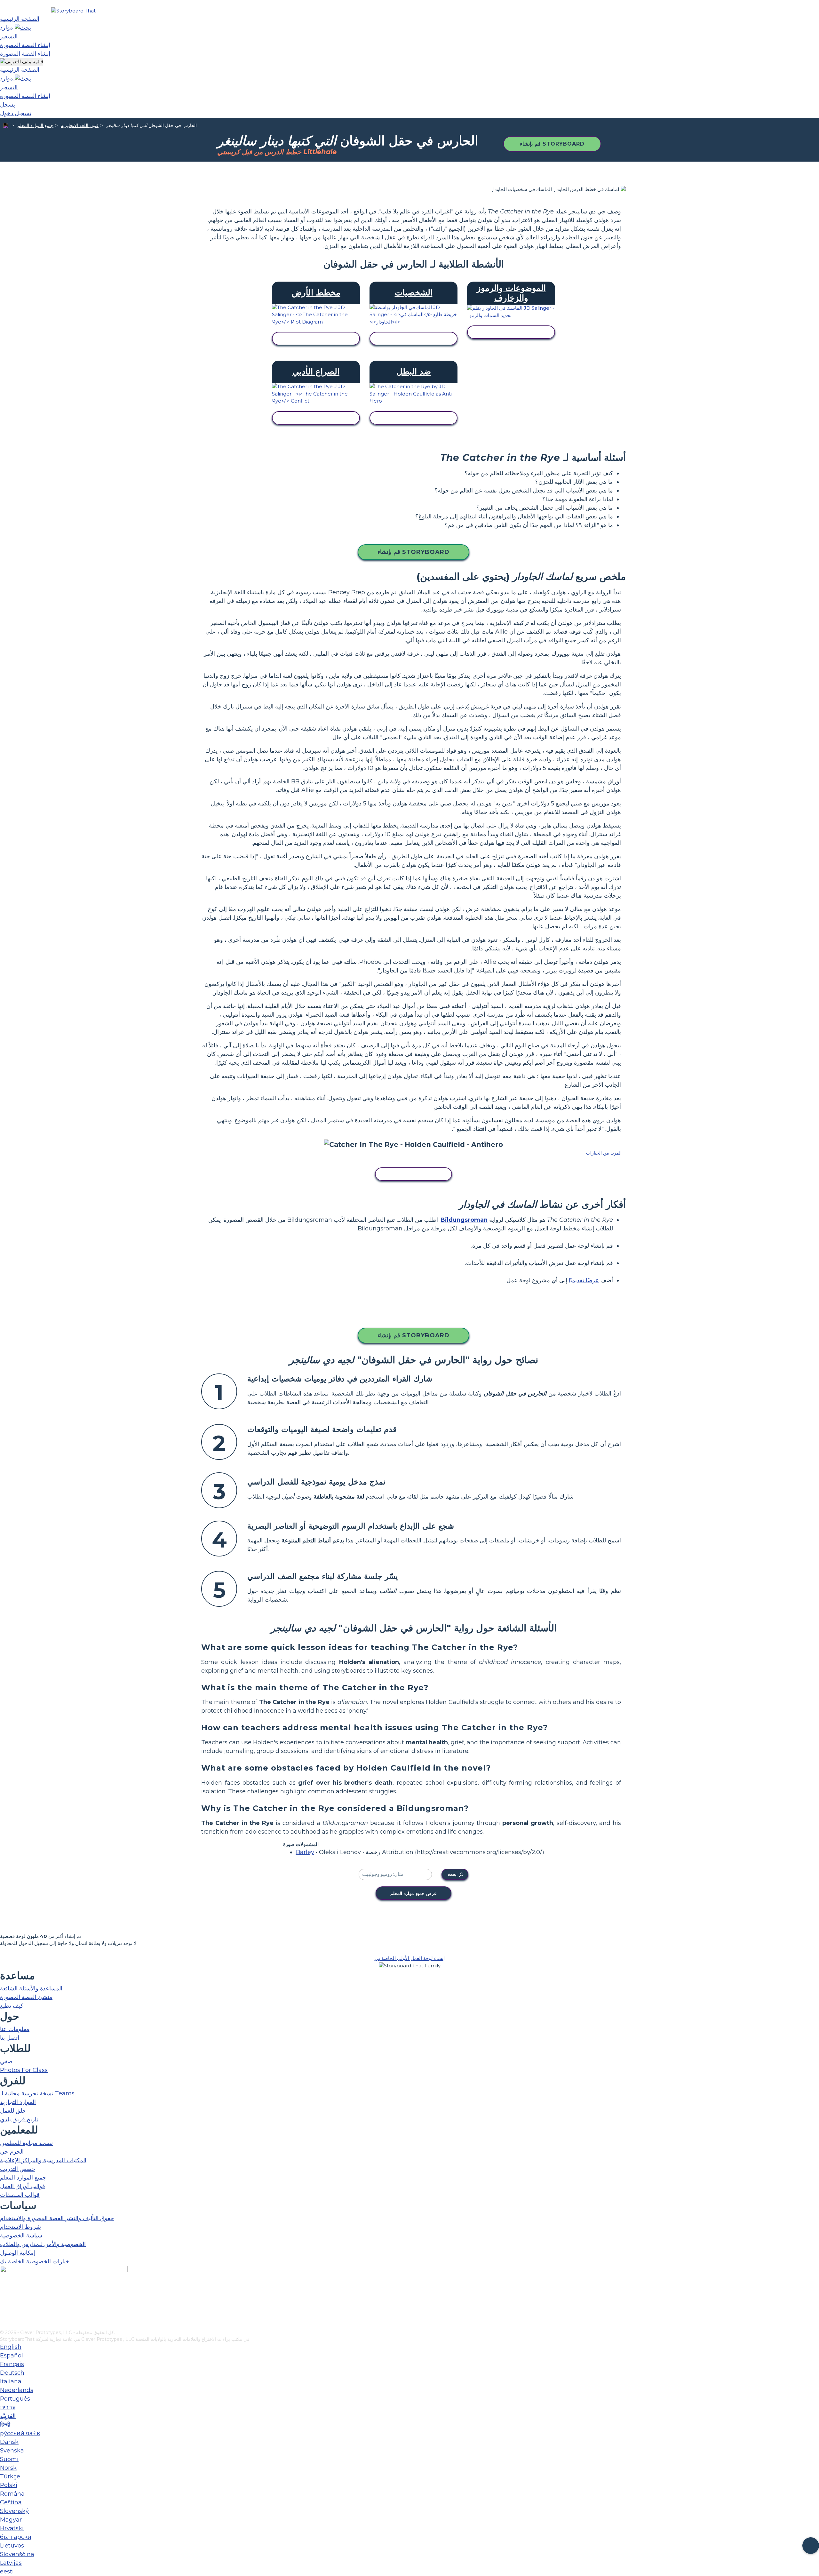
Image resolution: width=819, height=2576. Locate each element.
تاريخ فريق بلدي (19, 2119)
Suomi (9, 2459)
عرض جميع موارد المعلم (413, 1893)
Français (12, 2364)
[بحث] (23, 28)
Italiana (11, 2381)
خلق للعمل (13, 2111)
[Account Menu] (22, 62)
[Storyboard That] (73, 11)
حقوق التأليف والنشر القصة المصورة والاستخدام (57, 2218)
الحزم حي (12, 2152)
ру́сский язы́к (20, 2433)
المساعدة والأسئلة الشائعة (31, 1988)
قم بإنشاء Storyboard (552, 144)
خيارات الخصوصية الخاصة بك (35, 2261)
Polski (9, 2485)
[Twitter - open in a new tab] (4, 2314)
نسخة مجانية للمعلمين (26, 2143)
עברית (8, 2407)
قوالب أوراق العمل (23, 2186)
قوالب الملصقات (20, 2195)
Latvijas (11, 2563)
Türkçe (10, 2476)
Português (15, 2399)
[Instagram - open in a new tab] (4, 2304)
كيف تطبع (12, 2006)
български (16, 2537)
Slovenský (14, 2511)
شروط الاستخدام (20, 2227)
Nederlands (17, 2390)
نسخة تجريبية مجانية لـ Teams (37, 2093)
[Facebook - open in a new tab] (4, 2293)
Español (12, 2356)
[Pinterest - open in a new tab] (4, 2325)
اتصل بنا (10, 2038)
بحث (452, 1874)
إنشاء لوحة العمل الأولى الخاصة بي (410, 1958)
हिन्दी (5, 2425)
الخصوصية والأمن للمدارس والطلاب (43, 2244)
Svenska (12, 2451)
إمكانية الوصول (18, 2253)
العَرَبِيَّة (8, 2416)
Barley (305, 1852)
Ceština (11, 2502)
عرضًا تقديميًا (584, 1280)
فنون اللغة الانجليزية (80, 125)
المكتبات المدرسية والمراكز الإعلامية (43, 2160)
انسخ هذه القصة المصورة (413, 1174)
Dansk (9, 2442)
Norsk (8, 2468)
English (11, 2347)
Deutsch (12, 2373)
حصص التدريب (18, 2169)
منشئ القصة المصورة (26, 1997)
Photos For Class (24, 2070)
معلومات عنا (15, 2029)
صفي (6, 2061)
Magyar (11, 2520)
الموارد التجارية (18, 2102)
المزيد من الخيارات (604, 1153)
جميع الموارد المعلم (35, 125)
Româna (12, 2494)
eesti (7, 2572)
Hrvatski (12, 2528)
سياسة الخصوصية (21, 2236)
